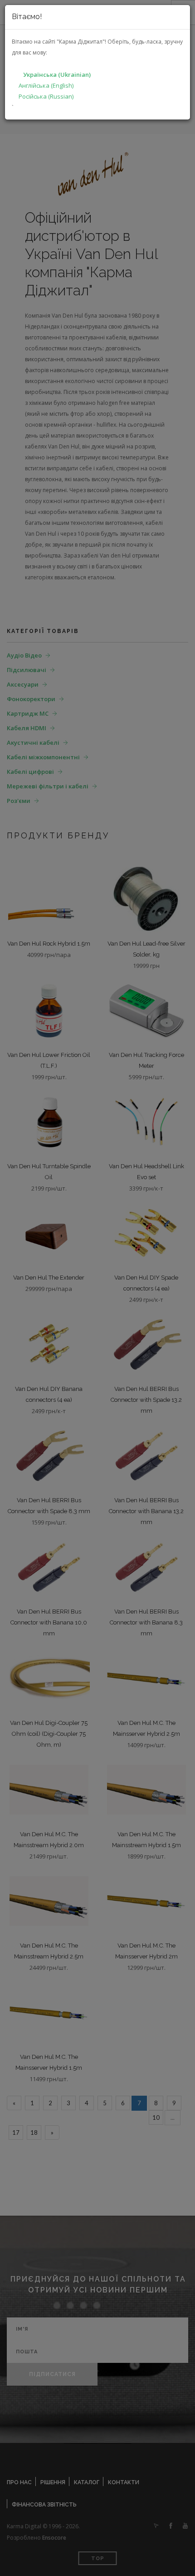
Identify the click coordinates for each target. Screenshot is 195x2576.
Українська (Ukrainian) (57, 75)
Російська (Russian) (46, 96)
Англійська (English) (46, 85)
